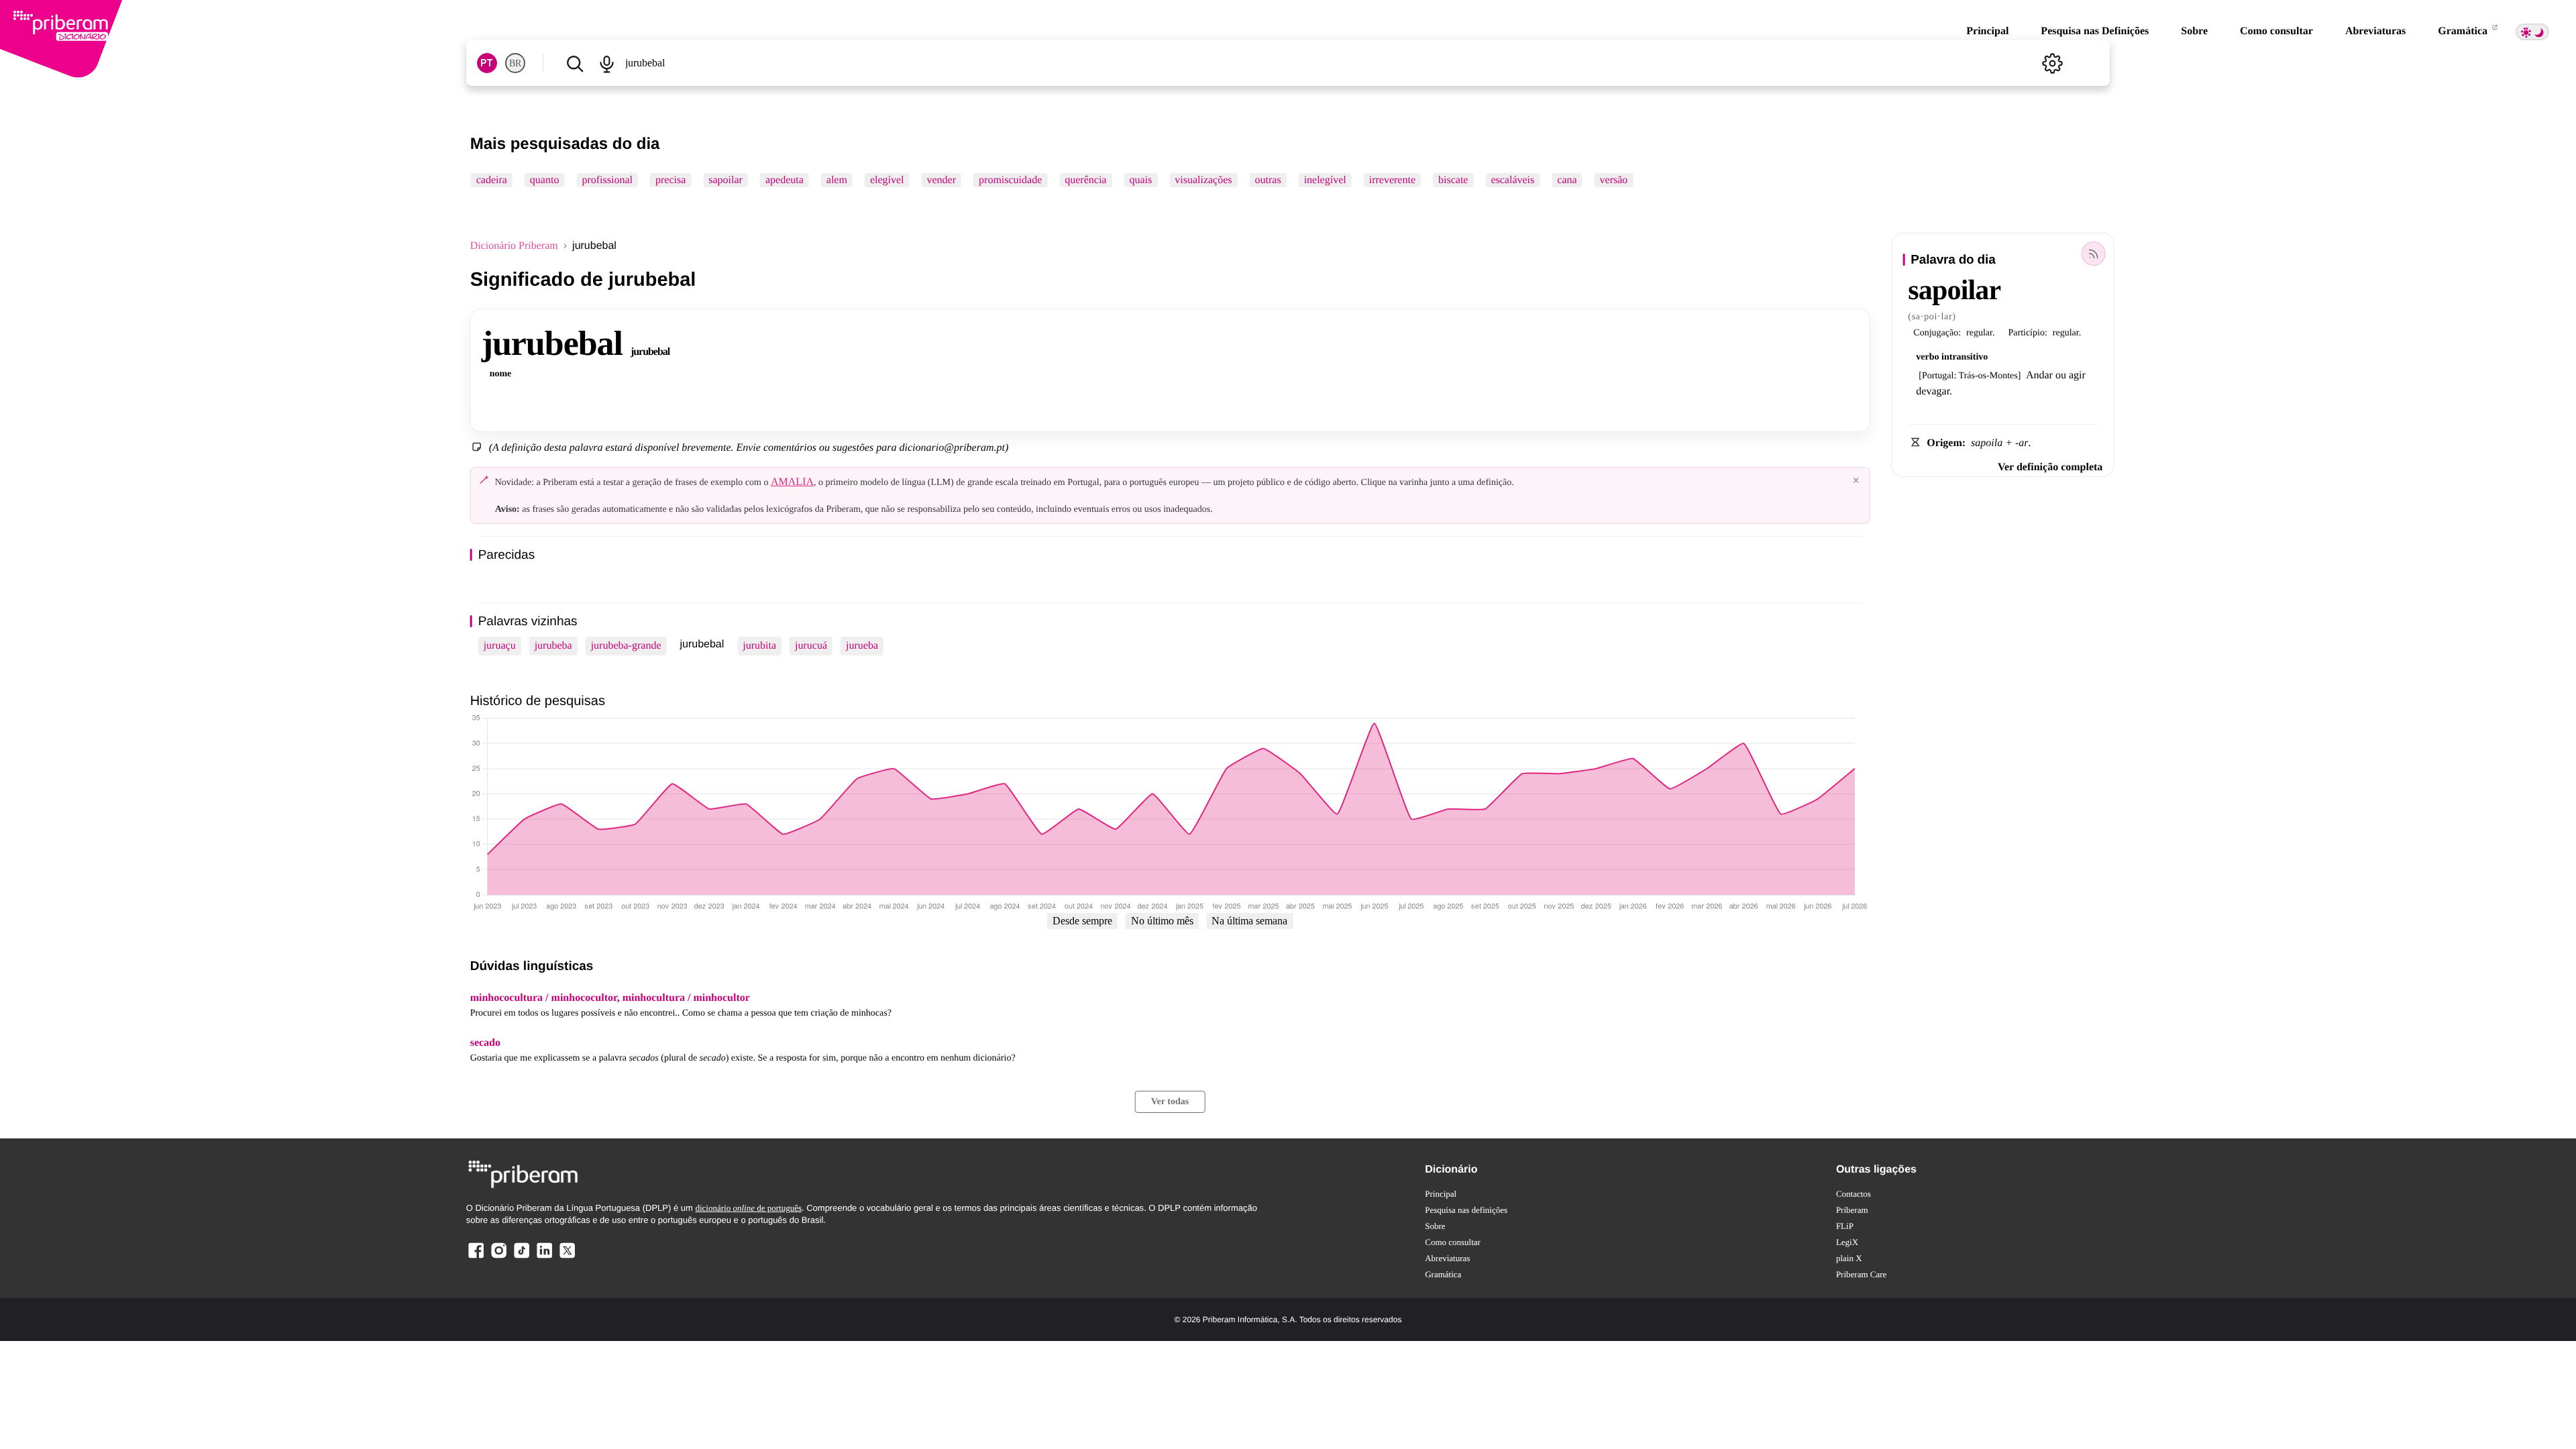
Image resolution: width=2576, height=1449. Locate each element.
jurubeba (553, 646)
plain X (1849, 1258)
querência (1085, 180)
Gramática (2464, 31)
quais (1140, 180)
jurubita (759, 646)
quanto (545, 180)
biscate (1453, 180)
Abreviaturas (2375, 31)
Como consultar (2276, 31)
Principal (1987, 31)
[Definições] (2052, 63)
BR (515, 63)
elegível (887, 180)
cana (1567, 180)
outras (1268, 180)
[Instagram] (499, 1257)
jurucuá (811, 646)
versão (1614, 180)
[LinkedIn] (544, 1257)
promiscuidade (1010, 180)
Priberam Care (1861, 1274)
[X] (567, 1257)
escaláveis (1512, 180)
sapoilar (726, 180)
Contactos (1854, 1194)
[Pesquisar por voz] (607, 63)
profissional (607, 180)
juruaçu (500, 646)
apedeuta (785, 180)
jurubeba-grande (626, 646)
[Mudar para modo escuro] (2532, 32)
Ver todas (1170, 1102)
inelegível (1325, 180)
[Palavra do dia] (2093, 254)
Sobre (2194, 31)
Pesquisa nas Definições (2095, 31)
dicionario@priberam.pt (952, 448)
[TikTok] (521, 1257)
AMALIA (792, 482)
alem (837, 180)
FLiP (1845, 1226)
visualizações (1203, 180)
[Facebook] (476, 1257)
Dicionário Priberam (514, 246)
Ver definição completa (2050, 467)
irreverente (1392, 180)
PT (487, 63)
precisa (670, 180)
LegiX (1847, 1242)
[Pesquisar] (575, 63)
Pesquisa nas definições (1466, 1210)
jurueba (862, 646)
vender (942, 180)
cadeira (492, 180)
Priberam (1852, 1210)
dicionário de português (748, 1208)
